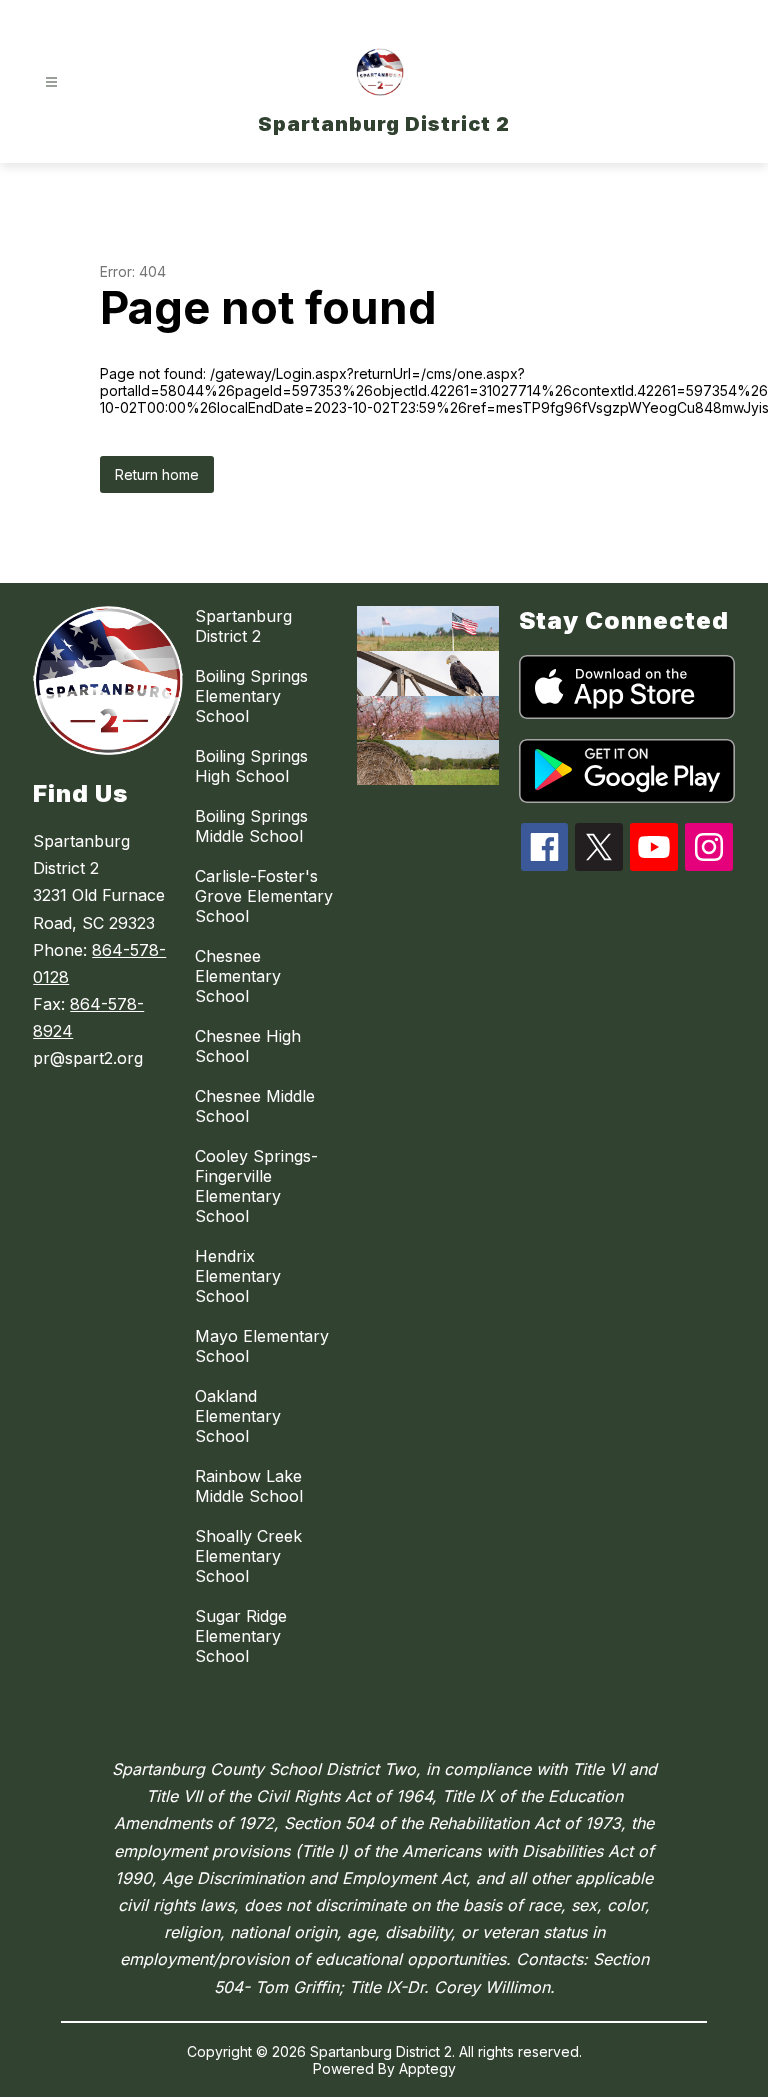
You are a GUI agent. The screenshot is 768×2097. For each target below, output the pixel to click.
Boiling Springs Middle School (251, 826)
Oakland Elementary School (238, 1416)
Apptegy (427, 2068)
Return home (157, 474)
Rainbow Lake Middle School (249, 1486)
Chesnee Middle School (255, 1106)
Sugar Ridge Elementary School (241, 1636)
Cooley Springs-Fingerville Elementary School (256, 1186)
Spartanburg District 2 (243, 626)
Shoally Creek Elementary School (248, 1556)
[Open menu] (51, 82)
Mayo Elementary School (262, 1346)
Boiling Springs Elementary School (251, 696)
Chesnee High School (248, 1046)
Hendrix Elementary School (238, 1276)
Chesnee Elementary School (238, 976)
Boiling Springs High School (251, 766)
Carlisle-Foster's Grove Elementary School (264, 896)
